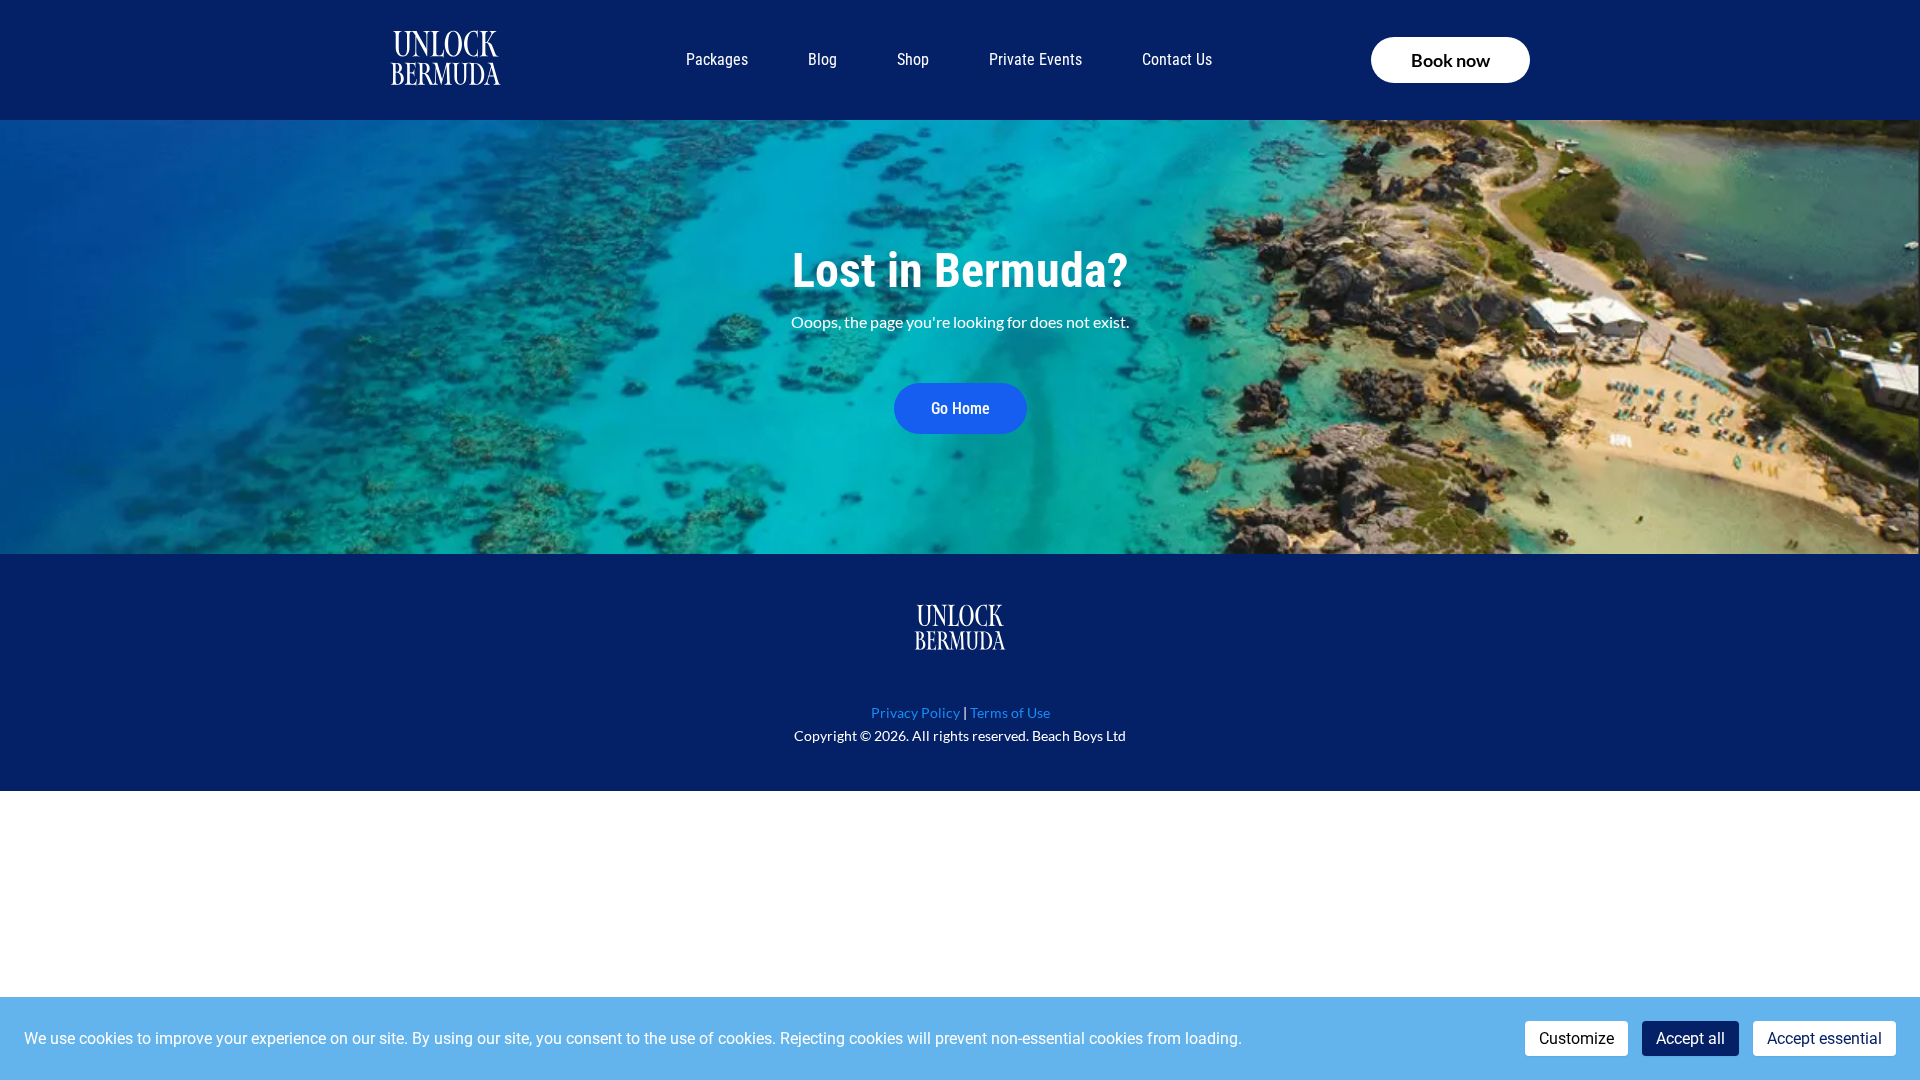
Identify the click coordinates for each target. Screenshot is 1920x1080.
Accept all (1690, 1038)
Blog (822, 59)
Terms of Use (1010, 712)
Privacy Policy (915, 712)
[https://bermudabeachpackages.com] (445, 60)
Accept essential (1824, 1038)
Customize (1576, 1038)
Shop (913, 59)
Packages (717, 59)
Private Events (1035, 59)
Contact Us (1177, 59)
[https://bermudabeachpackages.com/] (960, 629)
